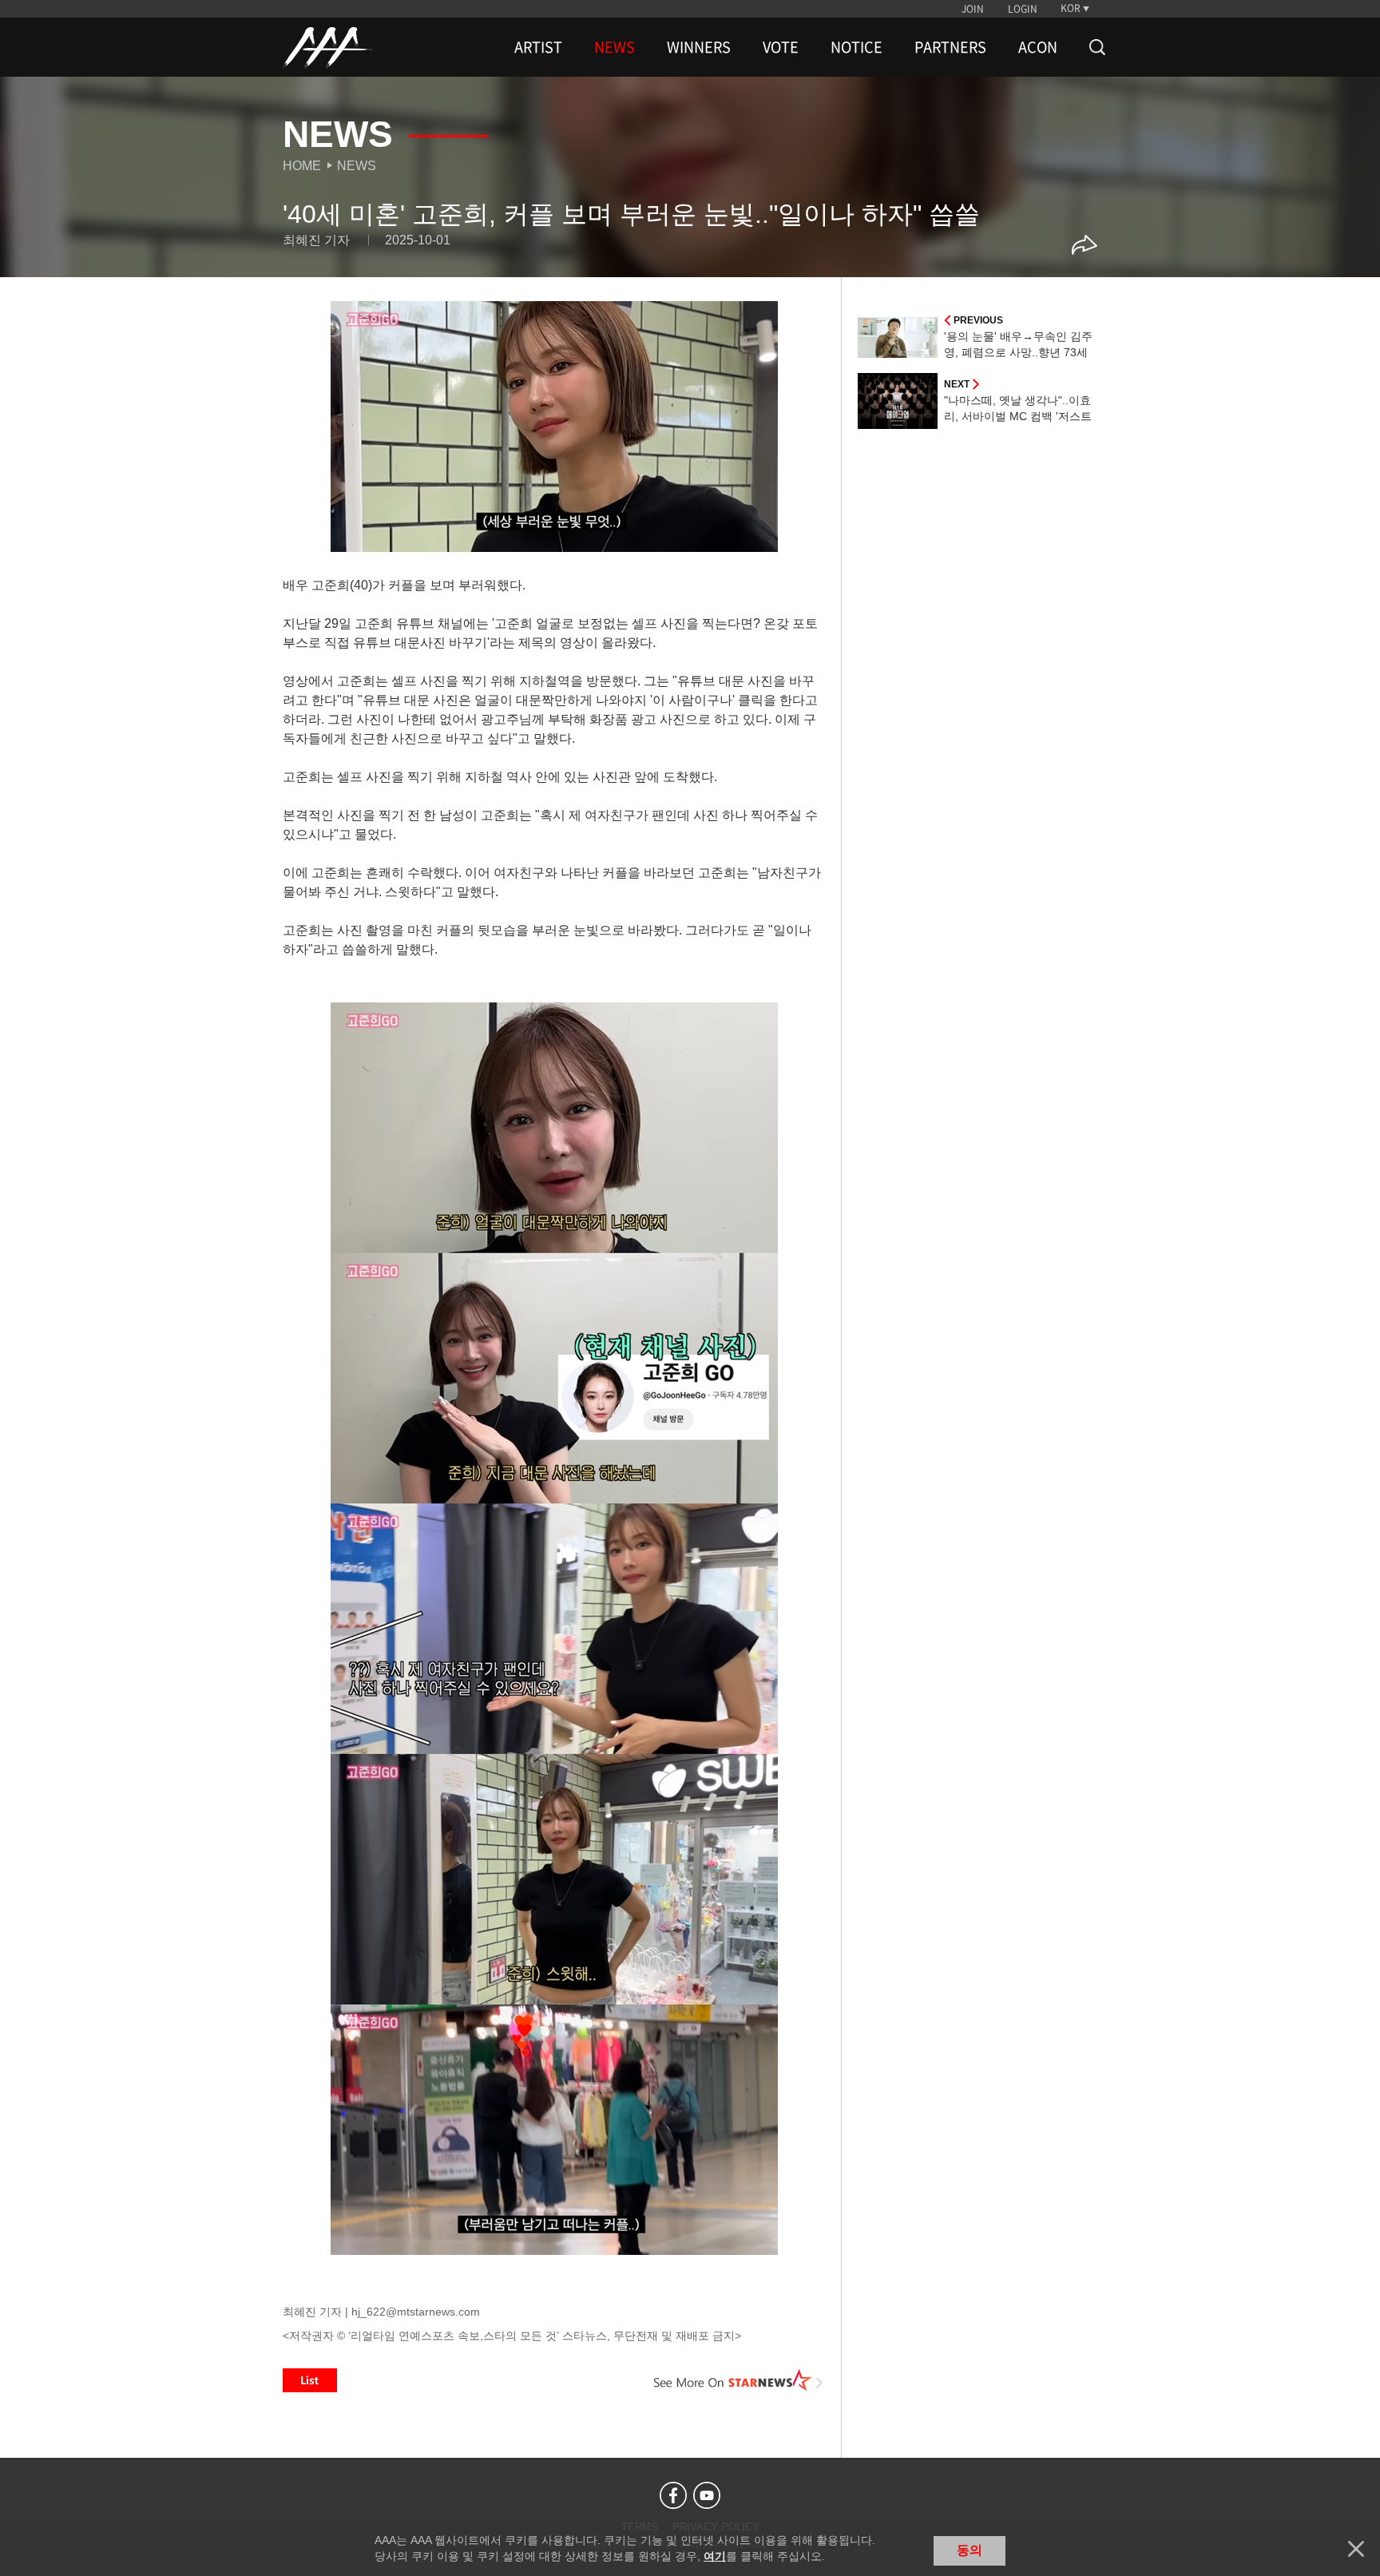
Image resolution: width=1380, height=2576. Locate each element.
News (357, 166)
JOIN (973, 9)
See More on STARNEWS (739, 2380)
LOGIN (1023, 9)
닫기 (1356, 2549)
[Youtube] (707, 2495)
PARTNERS (950, 47)
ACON (1038, 47)
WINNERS (699, 47)
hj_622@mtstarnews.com (416, 2312)
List (310, 2380)
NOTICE (857, 47)
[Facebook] (673, 2495)
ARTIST (538, 47)
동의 (970, 2550)
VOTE (781, 47)
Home (302, 166)
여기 (715, 2556)
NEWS (615, 47)
